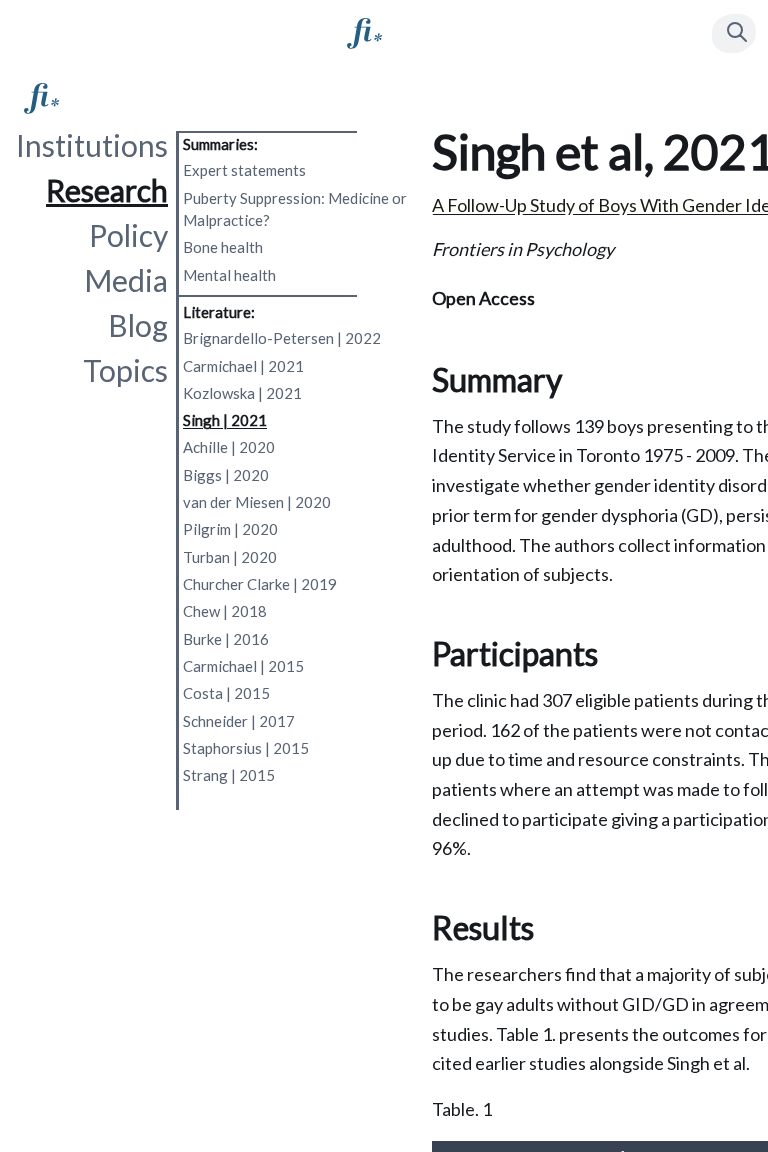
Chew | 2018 (225, 611)
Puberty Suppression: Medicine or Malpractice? (295, 209)
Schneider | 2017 (239, 721)
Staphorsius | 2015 (246, 748)
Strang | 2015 (229, 775)
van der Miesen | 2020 (257, 502)
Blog (138, 325)
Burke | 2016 (226, 639)
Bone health (223, 247)
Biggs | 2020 (226, 475)
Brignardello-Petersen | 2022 (282, 338)
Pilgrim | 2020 (230, 529)
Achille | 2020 (229, 447)
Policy (128, 235)
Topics (125, 370)
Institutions (92, 145)
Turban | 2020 (230, 557)
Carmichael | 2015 (243, 666)
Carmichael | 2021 (243, 366)
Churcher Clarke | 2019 (260, 584)
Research (107, 190)
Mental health (229, 275)
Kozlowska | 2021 (242, 393)
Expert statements (244, 170)
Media (126, 280)
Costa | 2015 (226, 693)
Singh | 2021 (225, 420)
